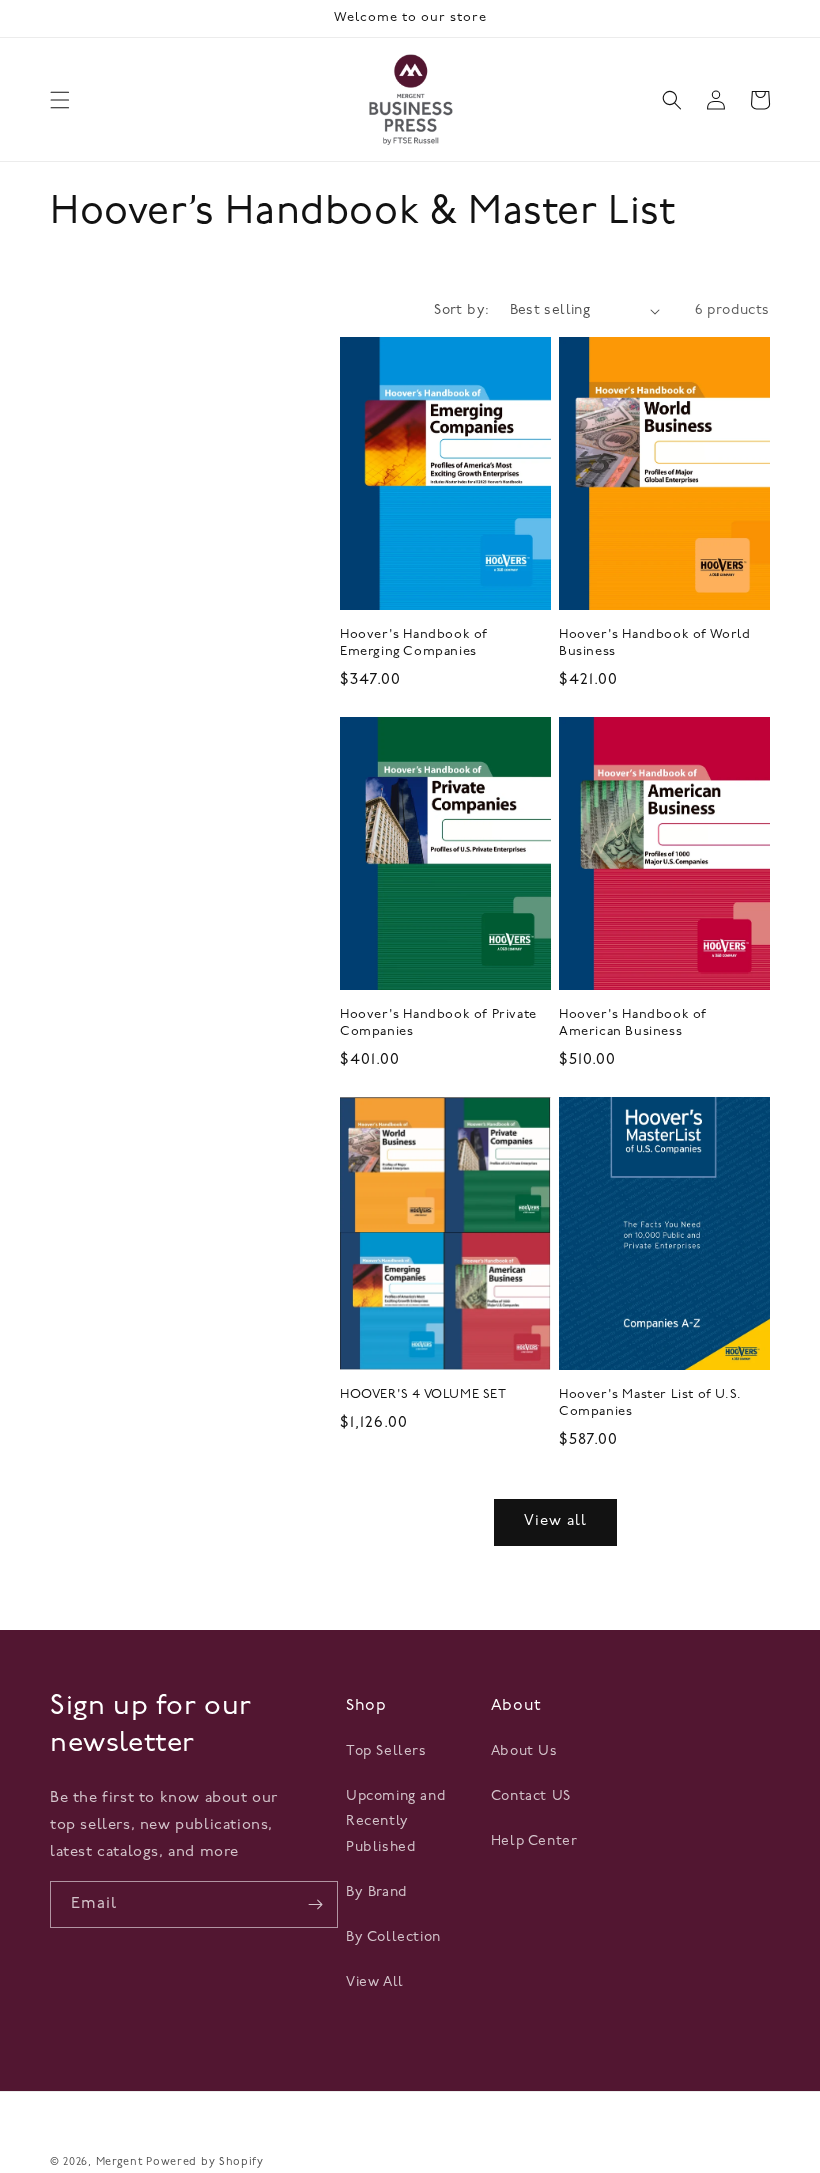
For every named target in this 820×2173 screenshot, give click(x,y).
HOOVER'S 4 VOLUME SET (423, 1394)
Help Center (534, 1841)
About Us (524, 1751)
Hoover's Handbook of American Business (633, 1023)
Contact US (531, 1796)
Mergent (119, 2162)
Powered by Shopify (205, 2162)
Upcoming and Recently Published (395, 1821)
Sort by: (461, 310)
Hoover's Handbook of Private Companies (438, 1023)
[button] (60, 100)
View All (375, 1982)
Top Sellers (386, 1751)
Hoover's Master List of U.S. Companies (650, 1403)
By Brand (376, 1892)
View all (555, 1521)
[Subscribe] (315, 1904)
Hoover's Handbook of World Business (655, 643)
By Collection (393, 1937)
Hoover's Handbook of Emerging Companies (414, 643)
